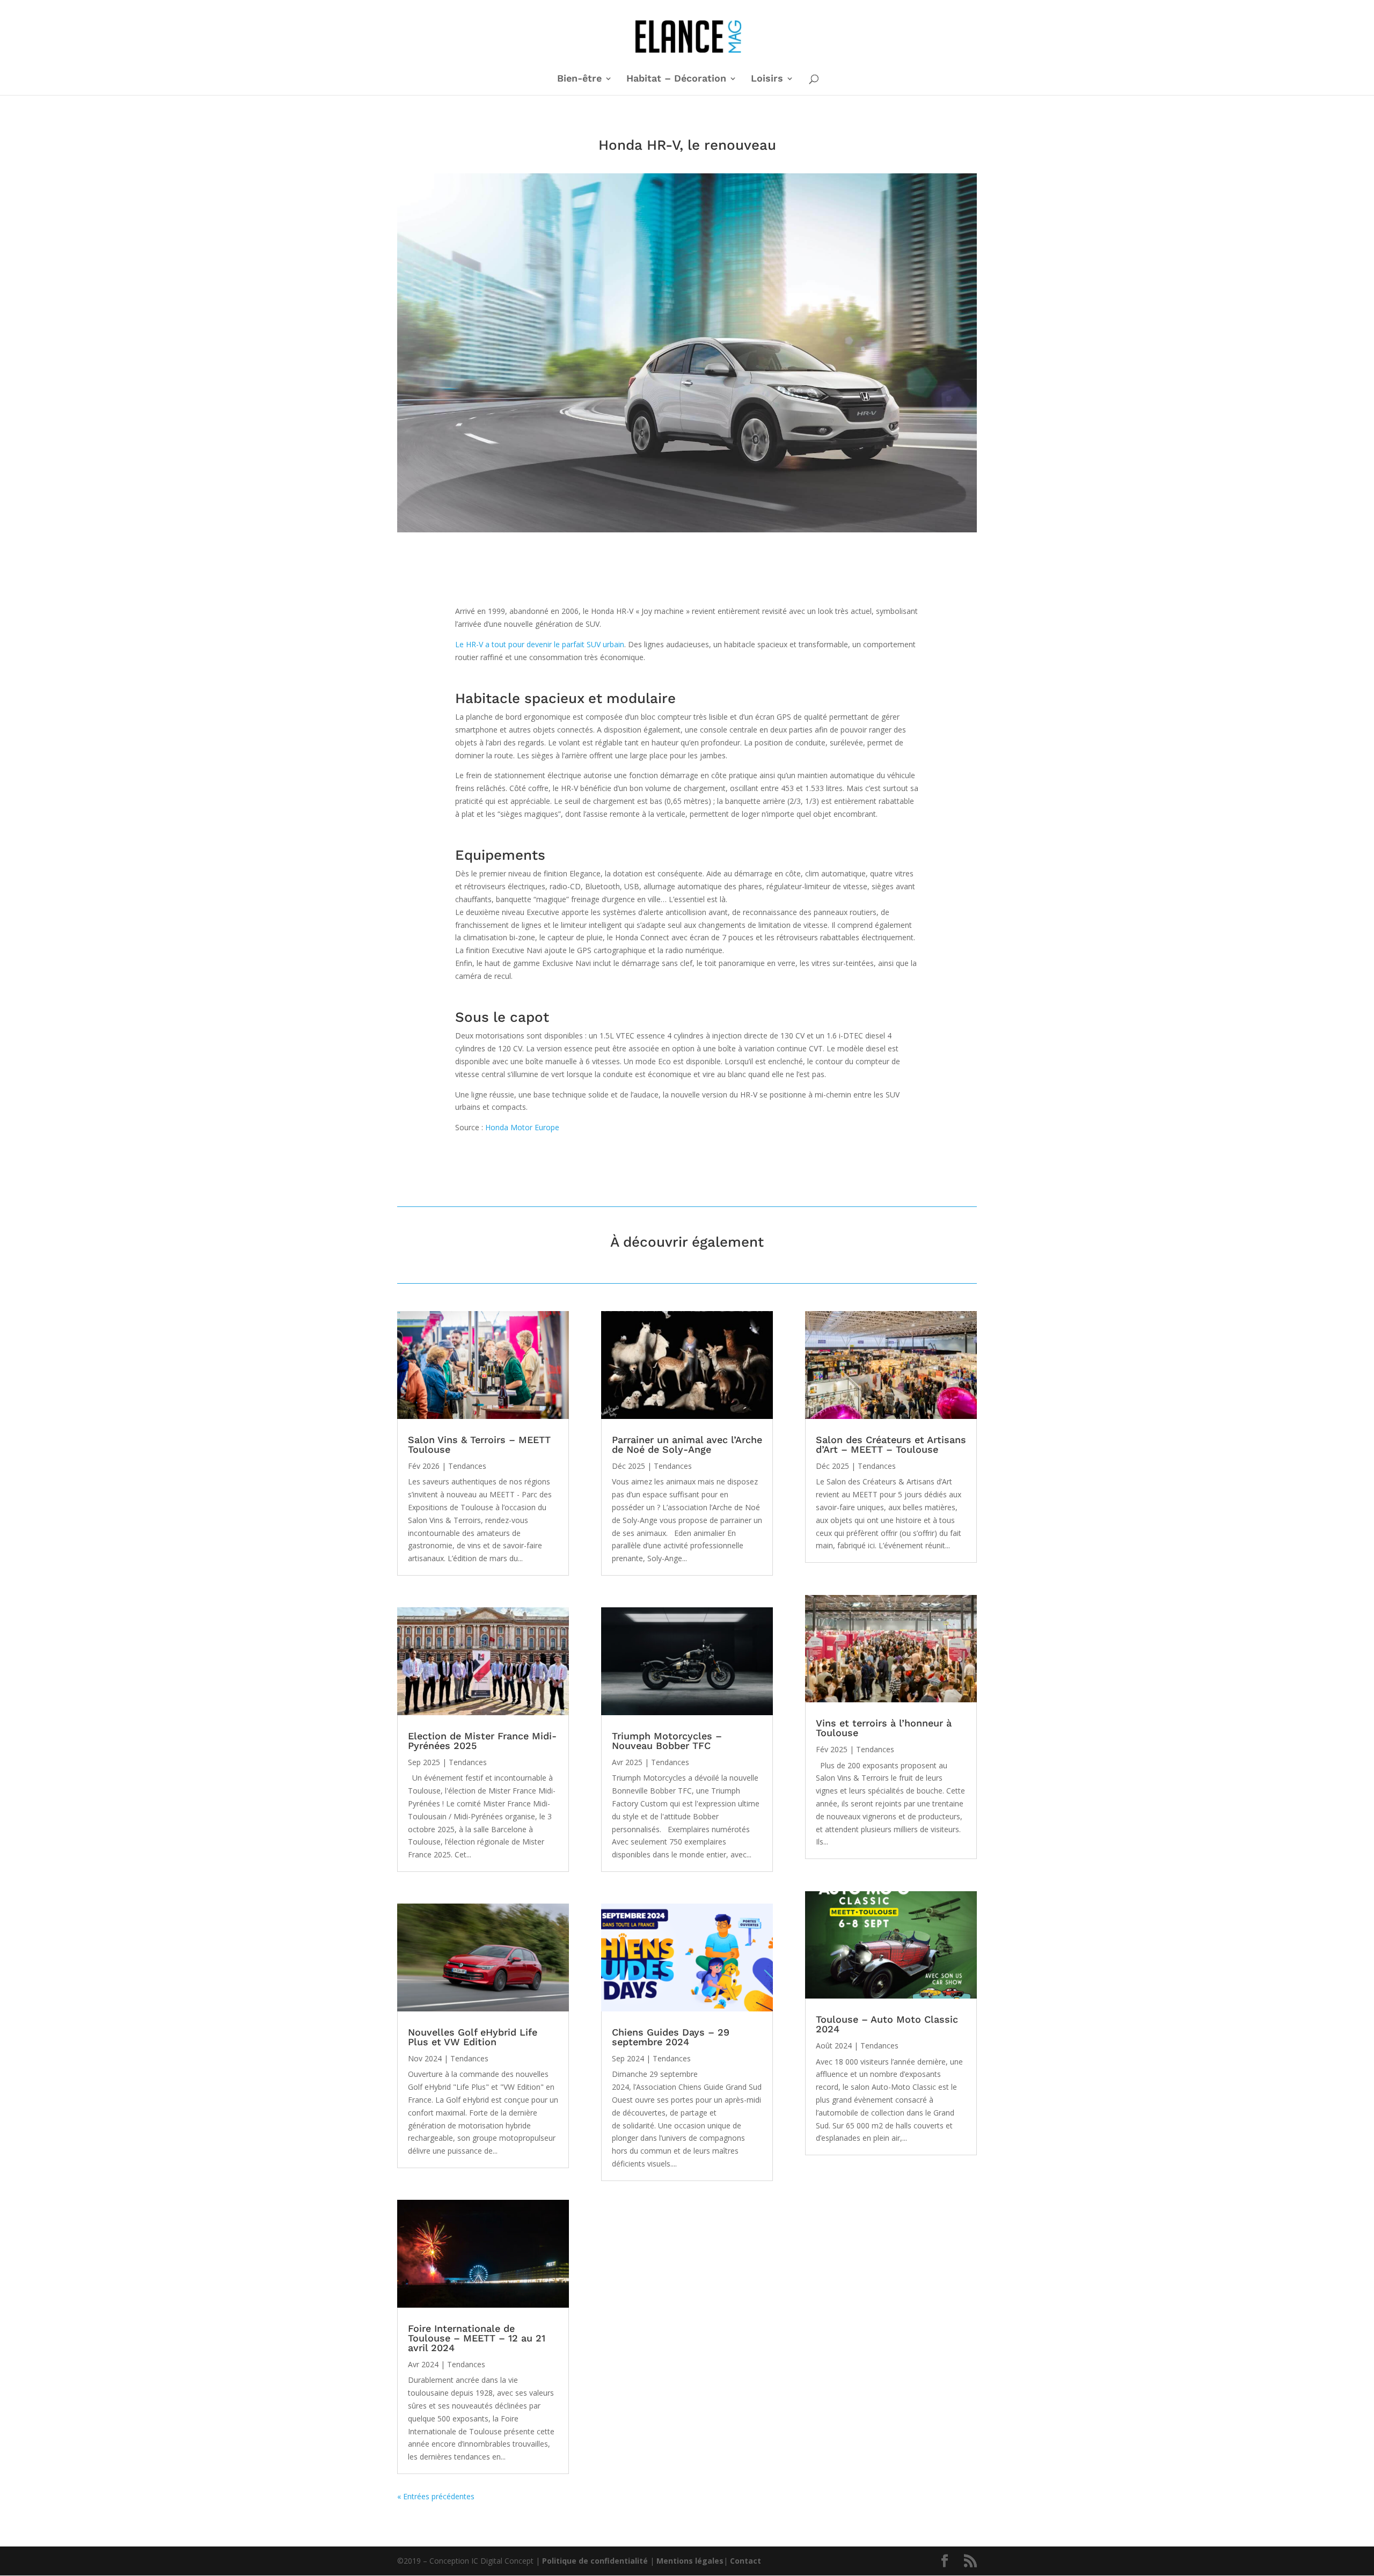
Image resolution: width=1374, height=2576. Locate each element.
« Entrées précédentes (436, 2496)
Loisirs (767, 79)
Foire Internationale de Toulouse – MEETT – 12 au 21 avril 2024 (477, 2338)
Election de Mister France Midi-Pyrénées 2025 (482, 1741)
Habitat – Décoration (676, 79)
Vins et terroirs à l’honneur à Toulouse (884, 1728)
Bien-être (579, 79)
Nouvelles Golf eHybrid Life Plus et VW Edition (473, 2037)
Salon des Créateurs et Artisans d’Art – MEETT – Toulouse (891, 1444)
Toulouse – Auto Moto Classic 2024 (887, 2024)
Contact (746, 2561)
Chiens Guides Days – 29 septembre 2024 (671, 2037)
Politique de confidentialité (595, 2561)
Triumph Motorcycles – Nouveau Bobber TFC (667, 1741)
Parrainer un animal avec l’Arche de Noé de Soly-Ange (687, 1444)
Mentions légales (690, 2561)
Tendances (467, 1466)
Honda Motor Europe (522, 1127)
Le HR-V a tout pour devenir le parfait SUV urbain (540, 644)
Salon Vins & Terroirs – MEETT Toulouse (479, 1444)
